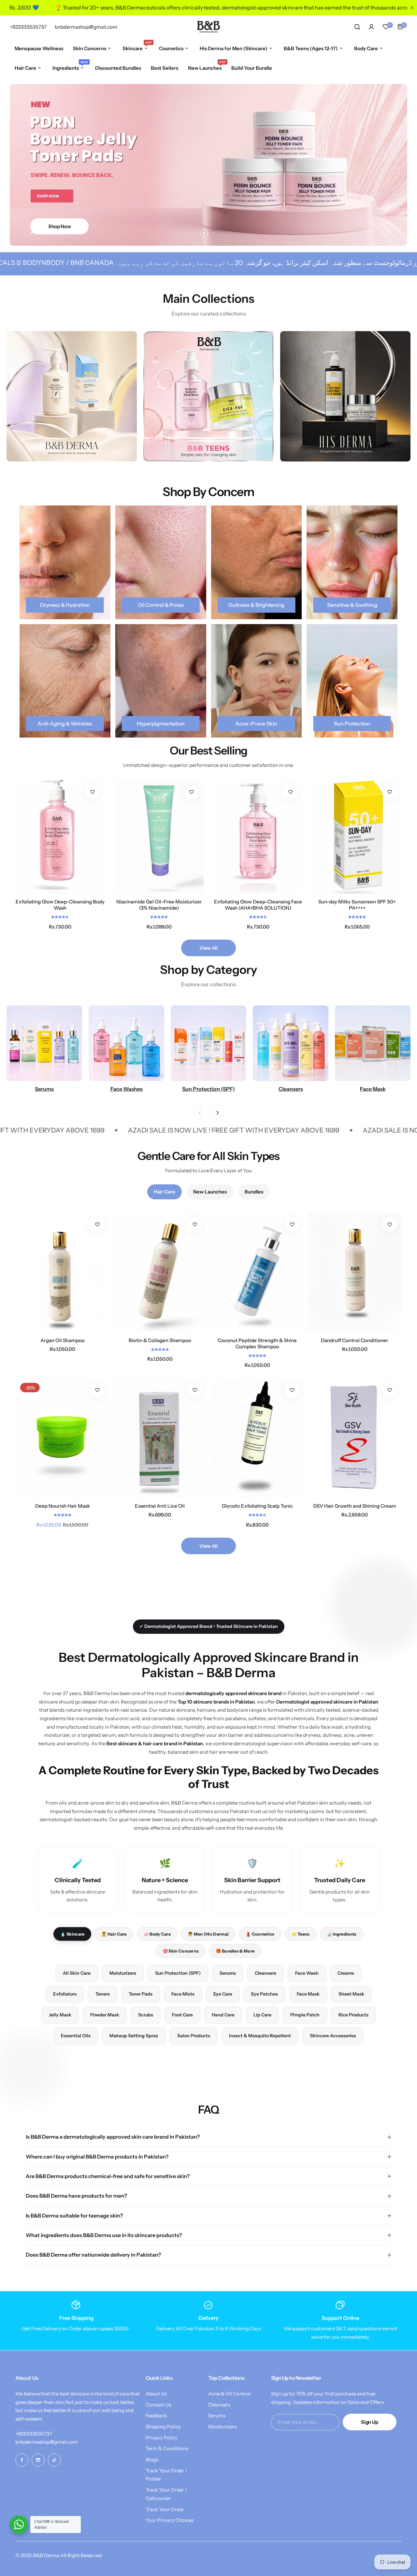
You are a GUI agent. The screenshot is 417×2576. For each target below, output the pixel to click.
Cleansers (266, 1973)
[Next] (217, 1112)
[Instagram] (38, 2460)
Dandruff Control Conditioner (355, 1340)
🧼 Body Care (157, 1934)
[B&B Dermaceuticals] (208, 27)
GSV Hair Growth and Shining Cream (355, 1506)
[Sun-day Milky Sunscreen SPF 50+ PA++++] (357, 837)
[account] (371, 27)
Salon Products (194, 2036)
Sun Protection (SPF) (178, 1973)
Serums (228, 1973)
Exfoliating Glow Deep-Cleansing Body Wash (60, 905)
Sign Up (369, 2422)
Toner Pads (141, 1994)
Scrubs (146, 2015)
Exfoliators (65, 1994)
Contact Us (158, 2405)
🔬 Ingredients (342, 1934)
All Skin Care (77, 1973)
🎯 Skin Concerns (181, 1951)
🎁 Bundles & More (235, 1951)
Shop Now (59, 226)
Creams (346, 1973)
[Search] (357, 27)
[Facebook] (22, 2460)
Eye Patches (265, 1994)
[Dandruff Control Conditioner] (355, 1272)
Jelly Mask (60, 2015)
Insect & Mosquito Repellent (260, 2036)
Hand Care (223, 2015)
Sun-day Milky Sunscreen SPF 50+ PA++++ (357, 905)
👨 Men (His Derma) (208, 1934)
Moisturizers (123, 1973)
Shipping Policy (163, 2427)
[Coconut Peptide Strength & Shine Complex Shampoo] (257, 1272)
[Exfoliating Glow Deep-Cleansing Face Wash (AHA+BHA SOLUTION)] (258, 837)
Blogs (152, 2459)
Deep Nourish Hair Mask (63, 1506)
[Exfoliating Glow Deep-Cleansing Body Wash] (60, 837)
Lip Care (262, 2015)
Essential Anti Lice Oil (160, 1506)
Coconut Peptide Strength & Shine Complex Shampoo (257, 1343)
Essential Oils (76, 2036)
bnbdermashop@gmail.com (47, 2442)
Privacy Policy (162, 2438)
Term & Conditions (167, 2448)
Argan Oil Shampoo (63, 1340)
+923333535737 (34, 2434)
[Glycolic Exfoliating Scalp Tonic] (257, 1438)
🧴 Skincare (72, 1934)
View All (208, 948)
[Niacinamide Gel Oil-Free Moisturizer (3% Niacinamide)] (159, 837)
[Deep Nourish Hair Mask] (62, 1438)
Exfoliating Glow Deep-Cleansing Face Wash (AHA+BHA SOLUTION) (258, 905)
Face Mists (183, 1994)
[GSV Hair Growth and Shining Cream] (355, 1438)
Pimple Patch (305, 2015)
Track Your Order (165, 2509)
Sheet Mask (351, 1994)
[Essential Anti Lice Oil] (160, 1438)
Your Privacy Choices (170, 2520)
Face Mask (308, 1994)
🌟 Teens (301, 1934)
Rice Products (353, 2015)
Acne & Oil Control (229, 2394)
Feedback (156, 2415)
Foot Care (182, 2015)
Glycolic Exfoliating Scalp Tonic (257, 1506)
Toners (103, 1994)
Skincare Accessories (333, 2036)
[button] (204, 233)
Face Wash (307, 1973)
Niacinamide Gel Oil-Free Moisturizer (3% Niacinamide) (159, 905)
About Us (156, 2394)
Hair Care (165, 1192)
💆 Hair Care (114, 1934)
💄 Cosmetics (260, 1934)
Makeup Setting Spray (134, 2036)
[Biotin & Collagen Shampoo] (160, 1272)
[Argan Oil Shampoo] (62, 1272)
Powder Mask (105, 2015)
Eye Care (223, 1994)
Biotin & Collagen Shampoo (160, 1340)
